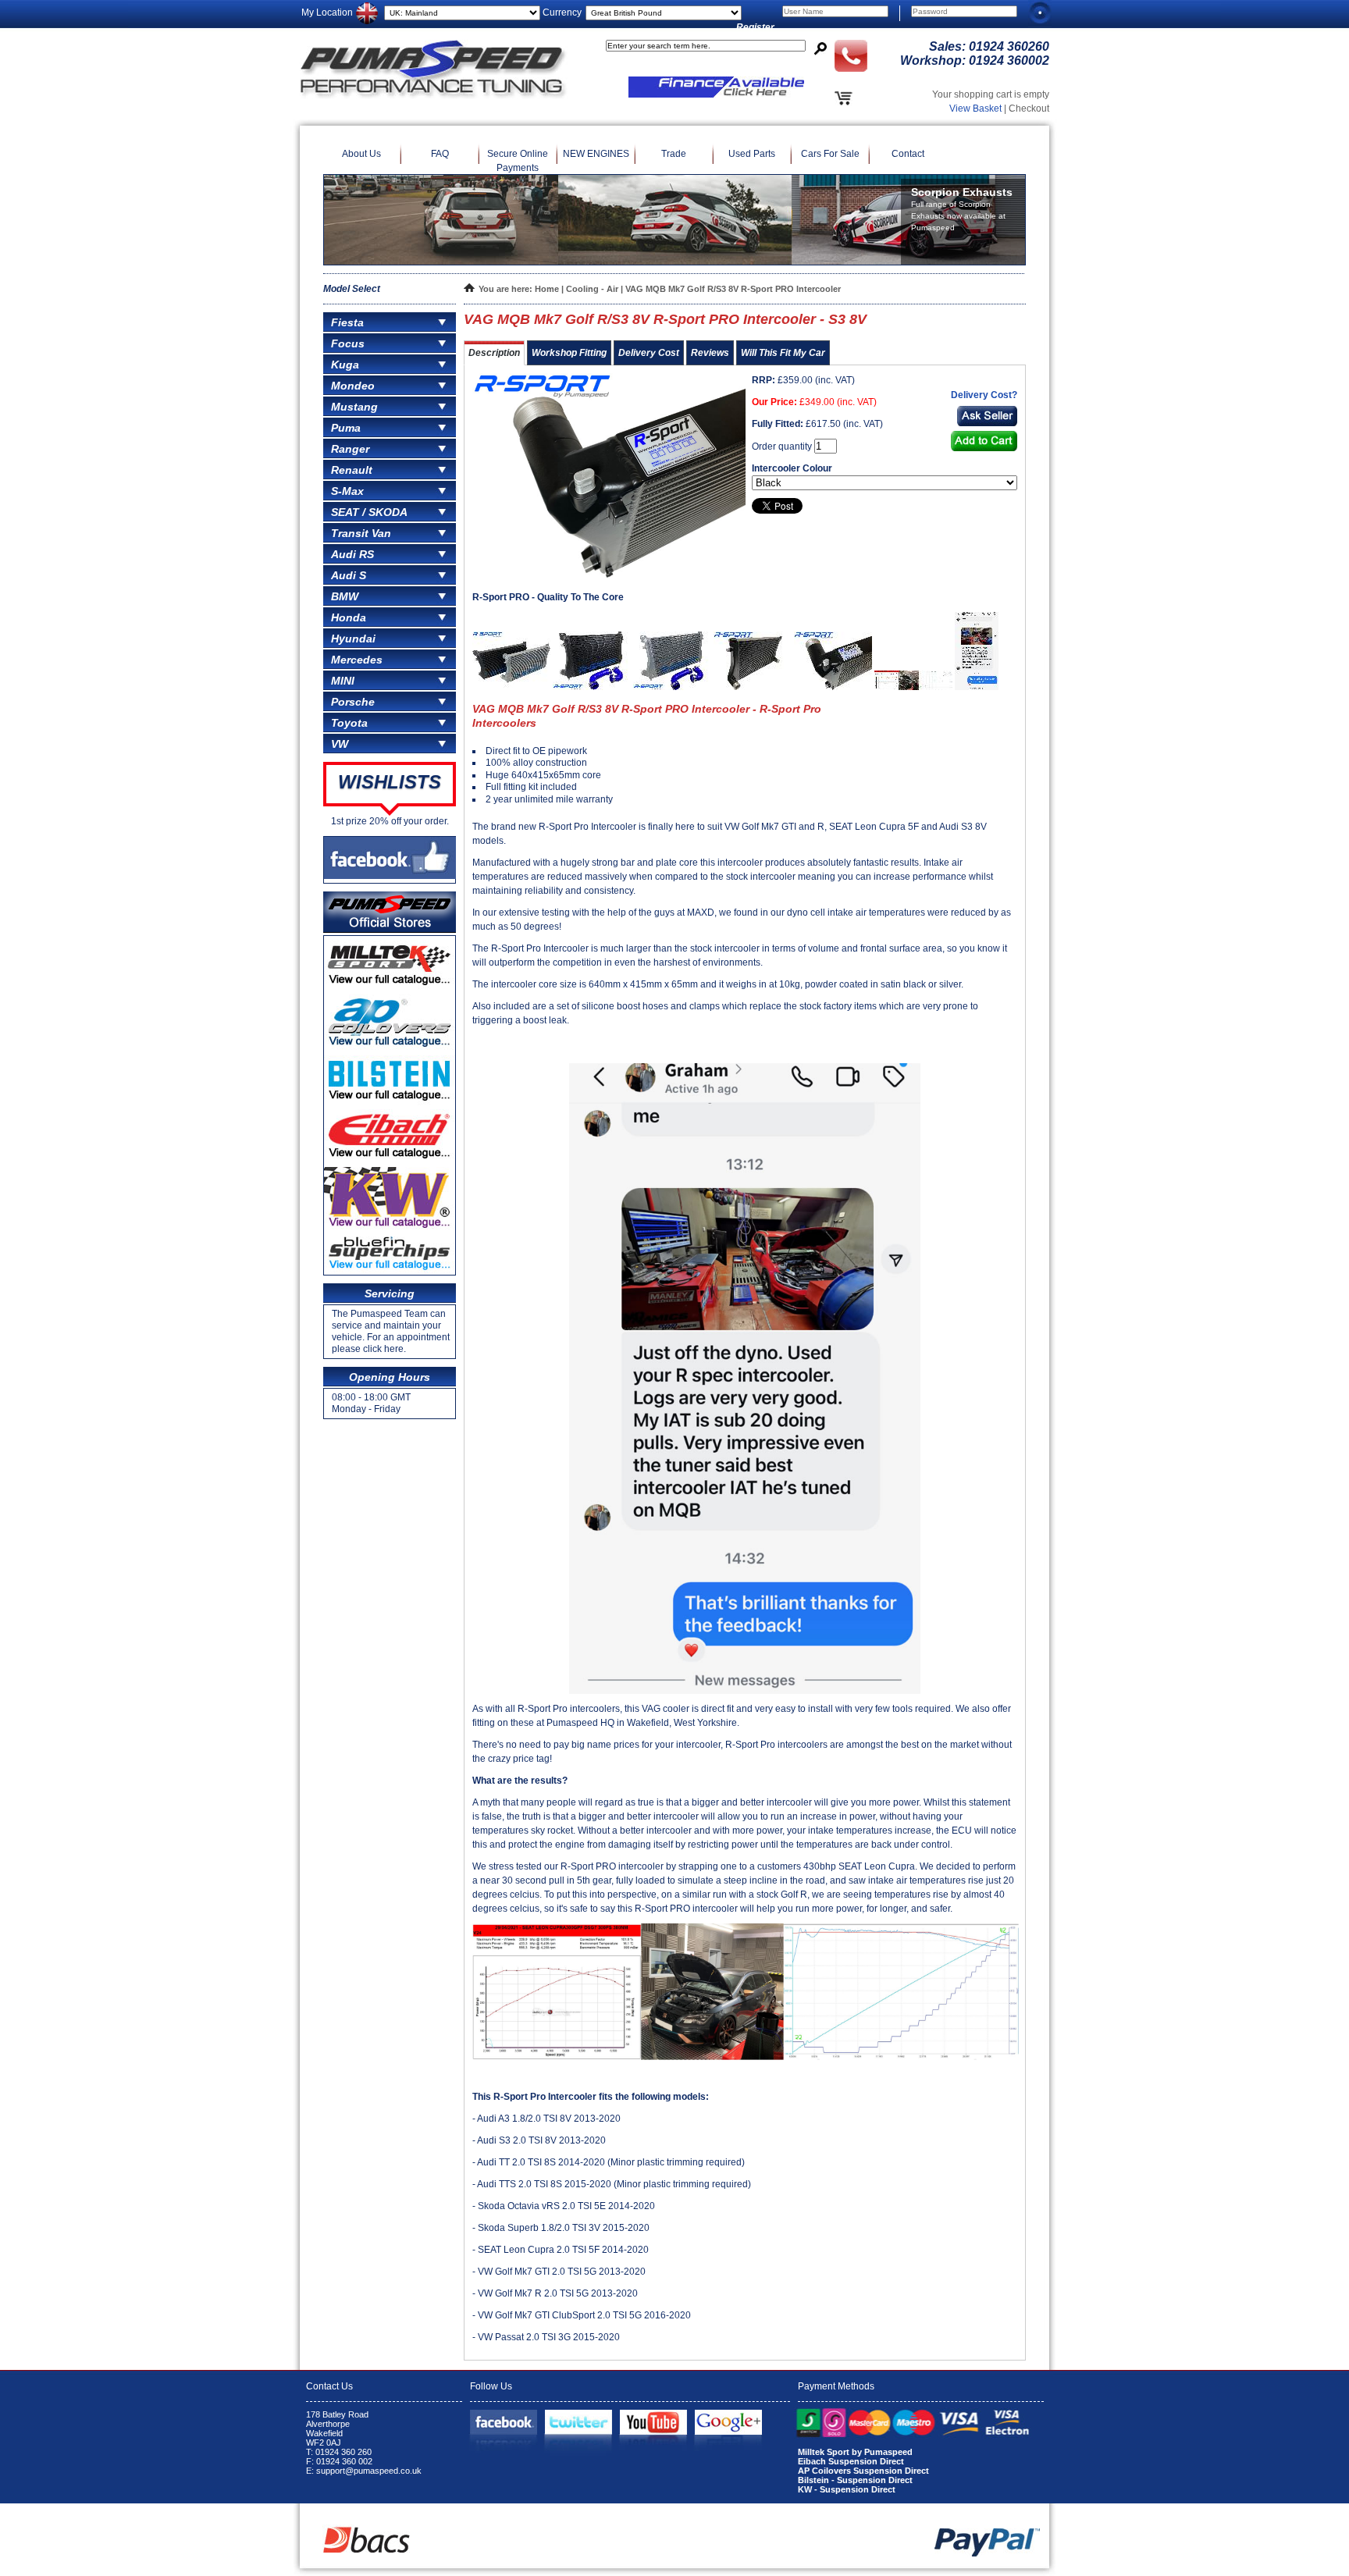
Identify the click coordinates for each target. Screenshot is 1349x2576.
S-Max (347, 491)
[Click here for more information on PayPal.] (987, 2553)
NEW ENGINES (596, 154)
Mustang (354, 407)
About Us (361, 154)
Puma (346, 428)
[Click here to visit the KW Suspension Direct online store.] (390, 1229)
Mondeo (353, 386)
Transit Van (361, 533)
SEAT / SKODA (369, 512)
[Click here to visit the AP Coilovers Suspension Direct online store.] (390, 1048)
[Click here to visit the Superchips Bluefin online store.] (390, 1272)
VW (340, 744)
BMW (345, 596)
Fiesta (347, 322)
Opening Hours (390, 1377)
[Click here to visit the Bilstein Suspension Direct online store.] (390, 1102)
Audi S (349, 575)
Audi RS (352, 554)
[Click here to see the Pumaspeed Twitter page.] (578, 2422)
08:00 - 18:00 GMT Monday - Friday (371, 1403)
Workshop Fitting (569, 353)
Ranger (350, 449)
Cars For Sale (830, 154)
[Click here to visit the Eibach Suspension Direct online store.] (390, 1160)
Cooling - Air (593, 289)
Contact (908, 154)
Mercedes (357, 660)
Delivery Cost (649, 353)
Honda (349, 617)
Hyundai (353, 639)
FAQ (440, 154)
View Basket (975, 109)
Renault (352, 470)
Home (547, 289)
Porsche (353, 702)
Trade (674, 154)
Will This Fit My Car (783, 353)
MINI (343, 681)
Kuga (345, 365)
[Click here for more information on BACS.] (367, 2549)
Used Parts (752, 154)
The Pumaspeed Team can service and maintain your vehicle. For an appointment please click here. (391, 1331)
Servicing (390, 1293)
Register (755, 27)
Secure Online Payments (518, 161)
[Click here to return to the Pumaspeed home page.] (434, 96)
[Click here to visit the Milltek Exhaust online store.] (390, 987)
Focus (348, 343)
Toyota (349, 723)
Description (494, 353)
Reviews (710, 353)
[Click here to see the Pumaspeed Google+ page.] (728, 2422)
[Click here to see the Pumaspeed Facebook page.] (504, 2422)
